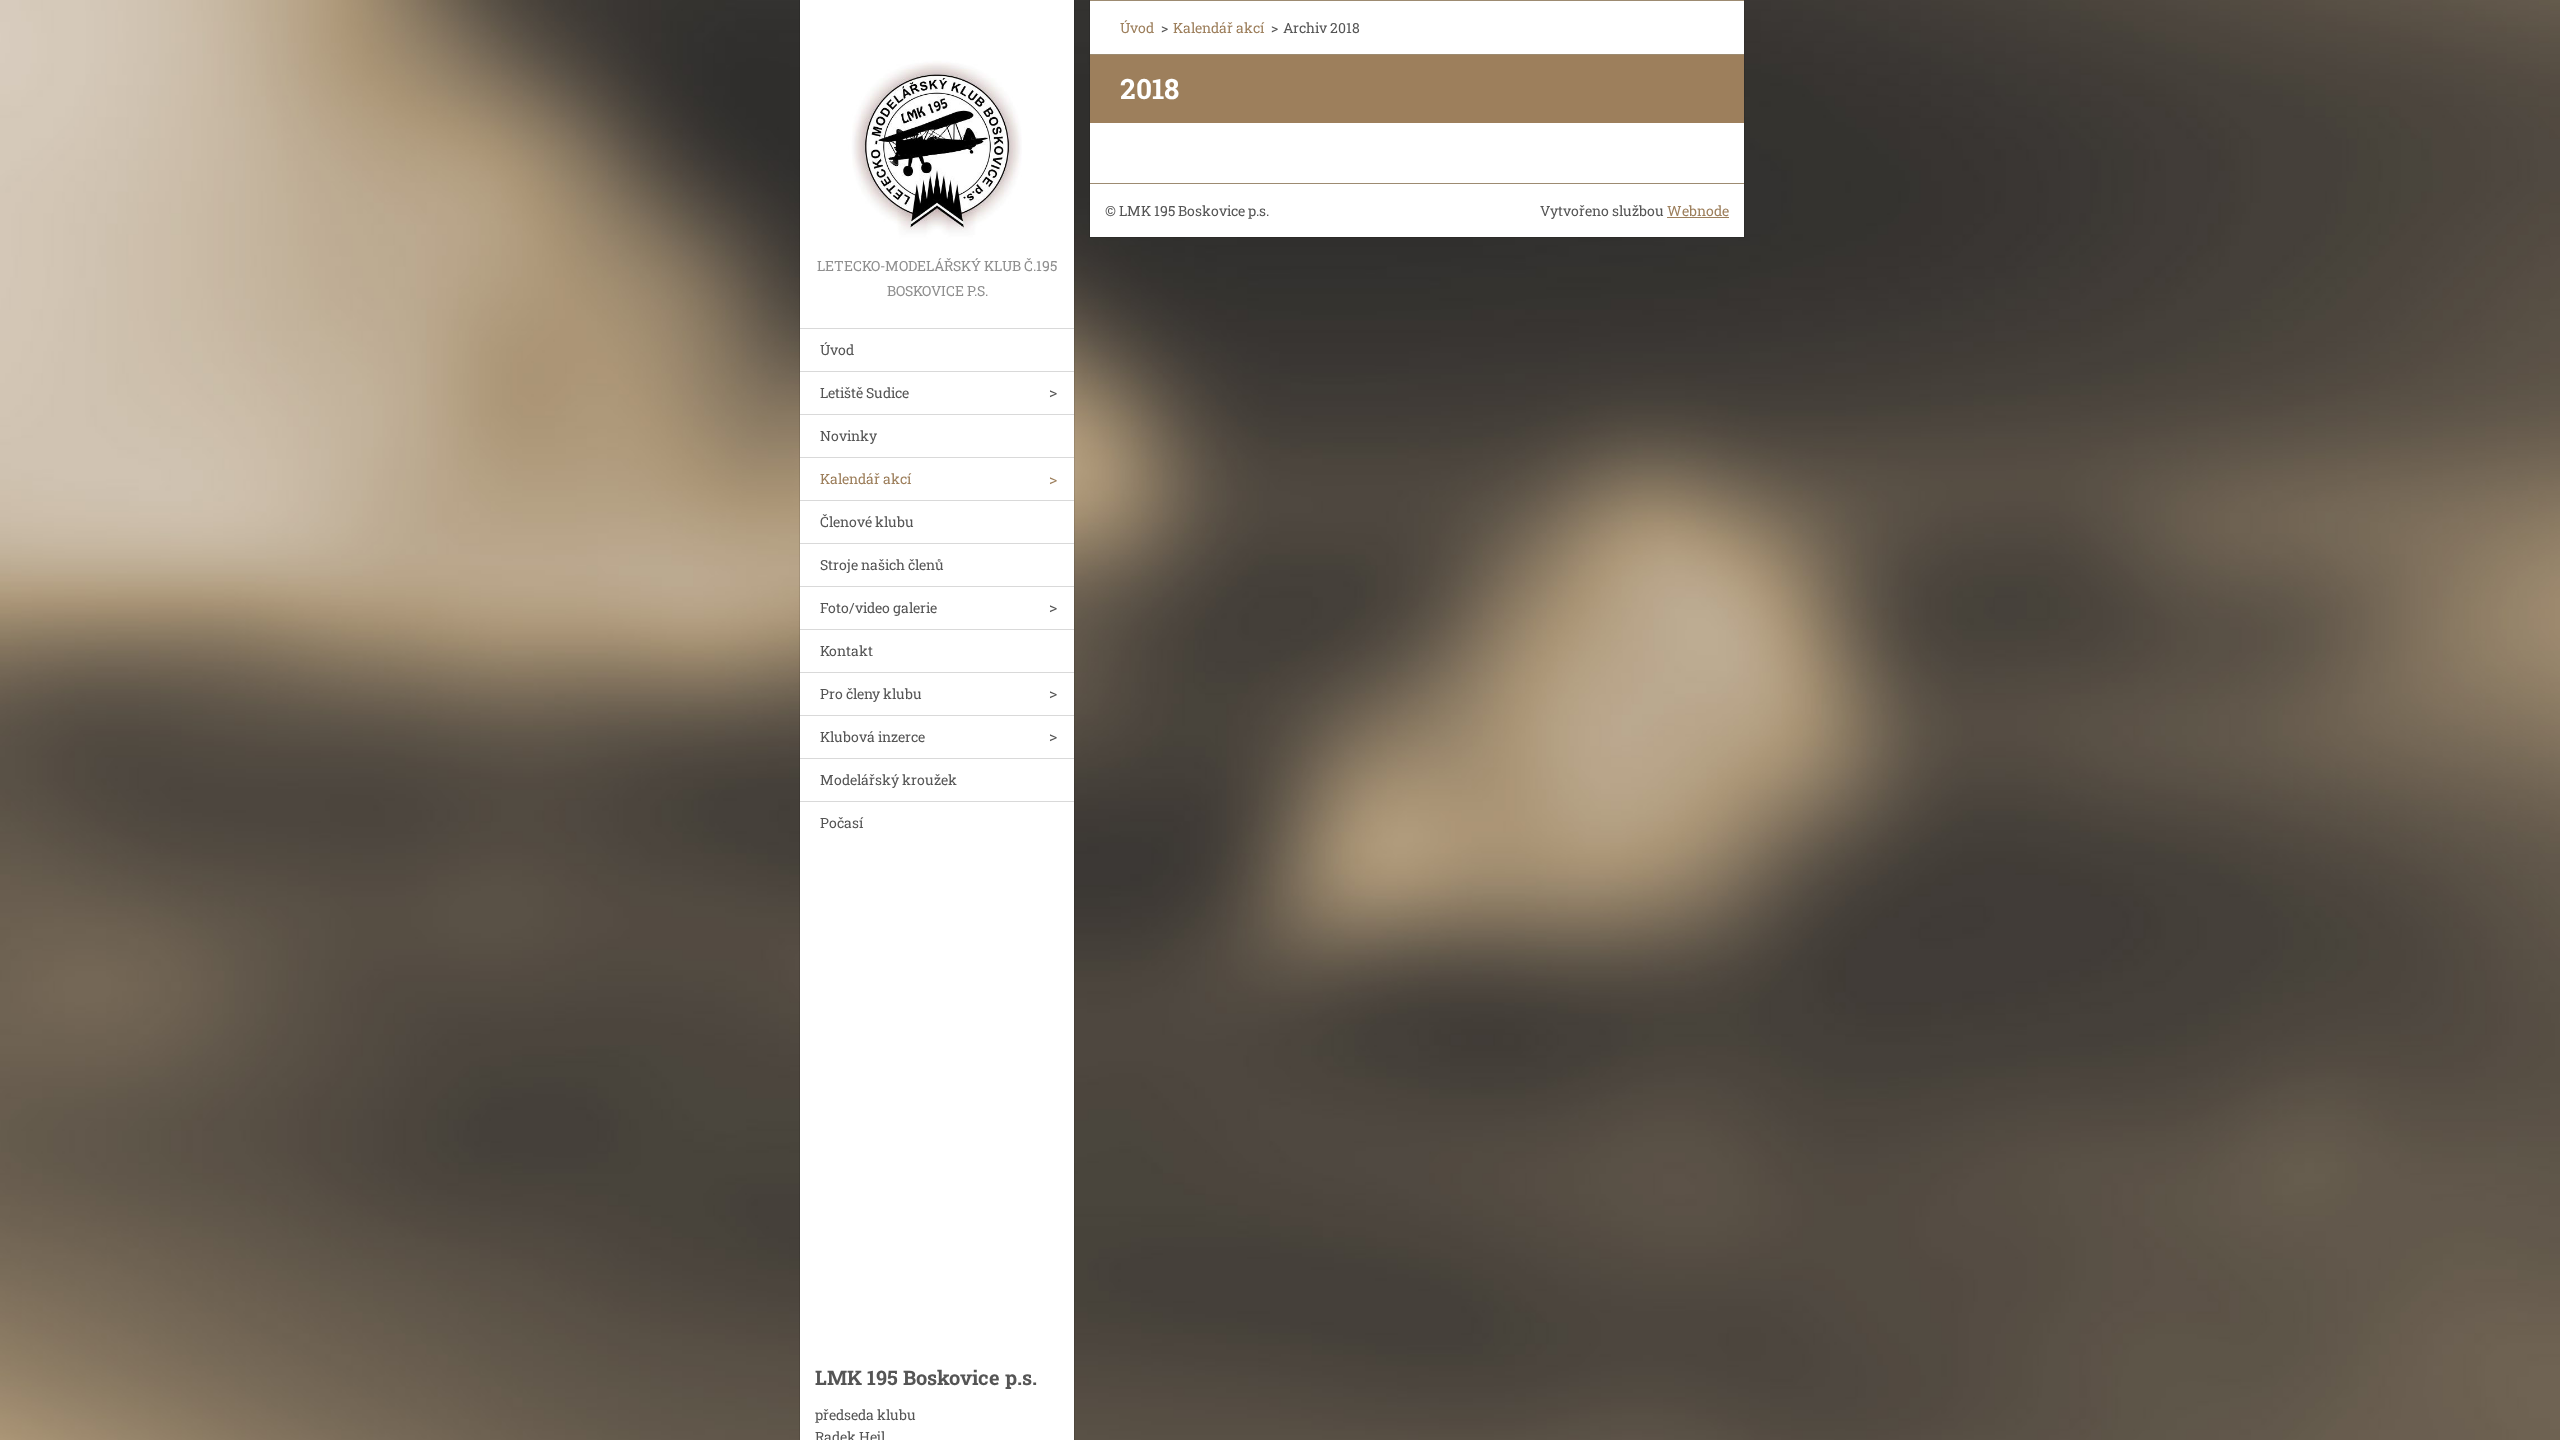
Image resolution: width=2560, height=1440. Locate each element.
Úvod (837, 349)
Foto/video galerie (878, 607)
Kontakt (846, 650)
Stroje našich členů (882, 564)
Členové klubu (867, 521)
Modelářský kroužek (888, 779)
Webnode (1698, 210)
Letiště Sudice (864, 392)
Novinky (848, 435)
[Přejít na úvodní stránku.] (937, 126)
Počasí (841, 822)
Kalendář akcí (865, 478)
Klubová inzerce (872, 736)
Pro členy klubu (871, 693)
